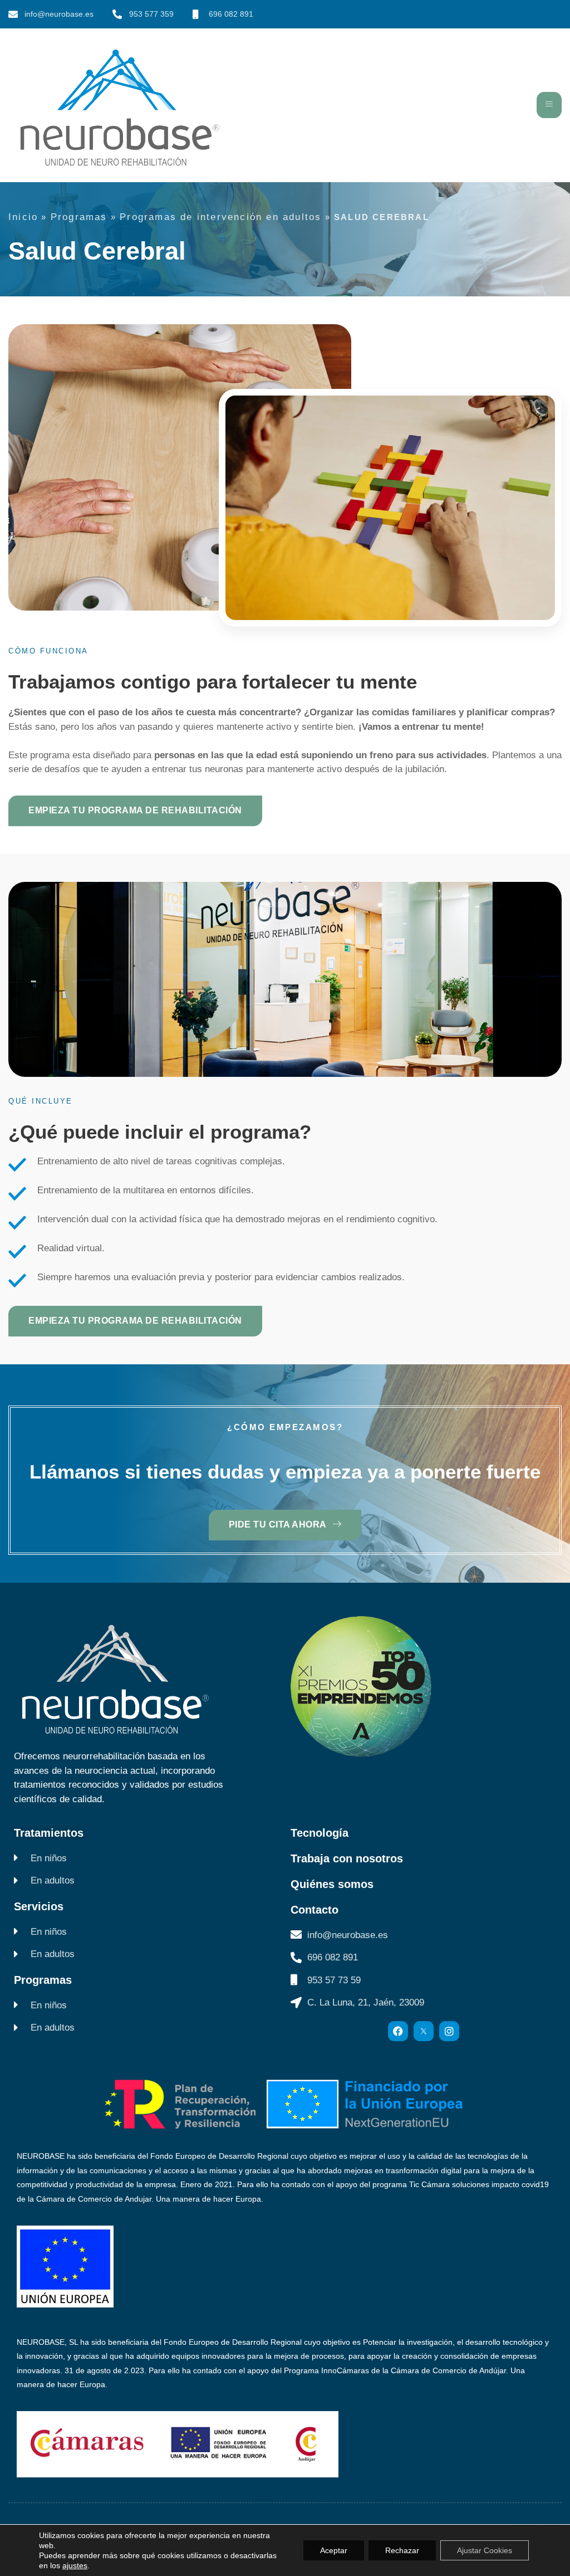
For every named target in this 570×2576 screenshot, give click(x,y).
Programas (79, 217)
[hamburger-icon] (549, 105)
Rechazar (402, 2550)
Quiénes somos (332, 1884)
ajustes (75, 2565)
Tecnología (320, 1833)
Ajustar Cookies (485, 2550)
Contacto (315, 1910)
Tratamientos (49, 1833)
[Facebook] (398, 2031)
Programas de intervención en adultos (220, 217)
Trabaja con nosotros (347, 1858)
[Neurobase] (424, 2031)
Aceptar (334, 2550)
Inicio (23, 217)
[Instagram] (449, 2031)
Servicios (39, 1906)
